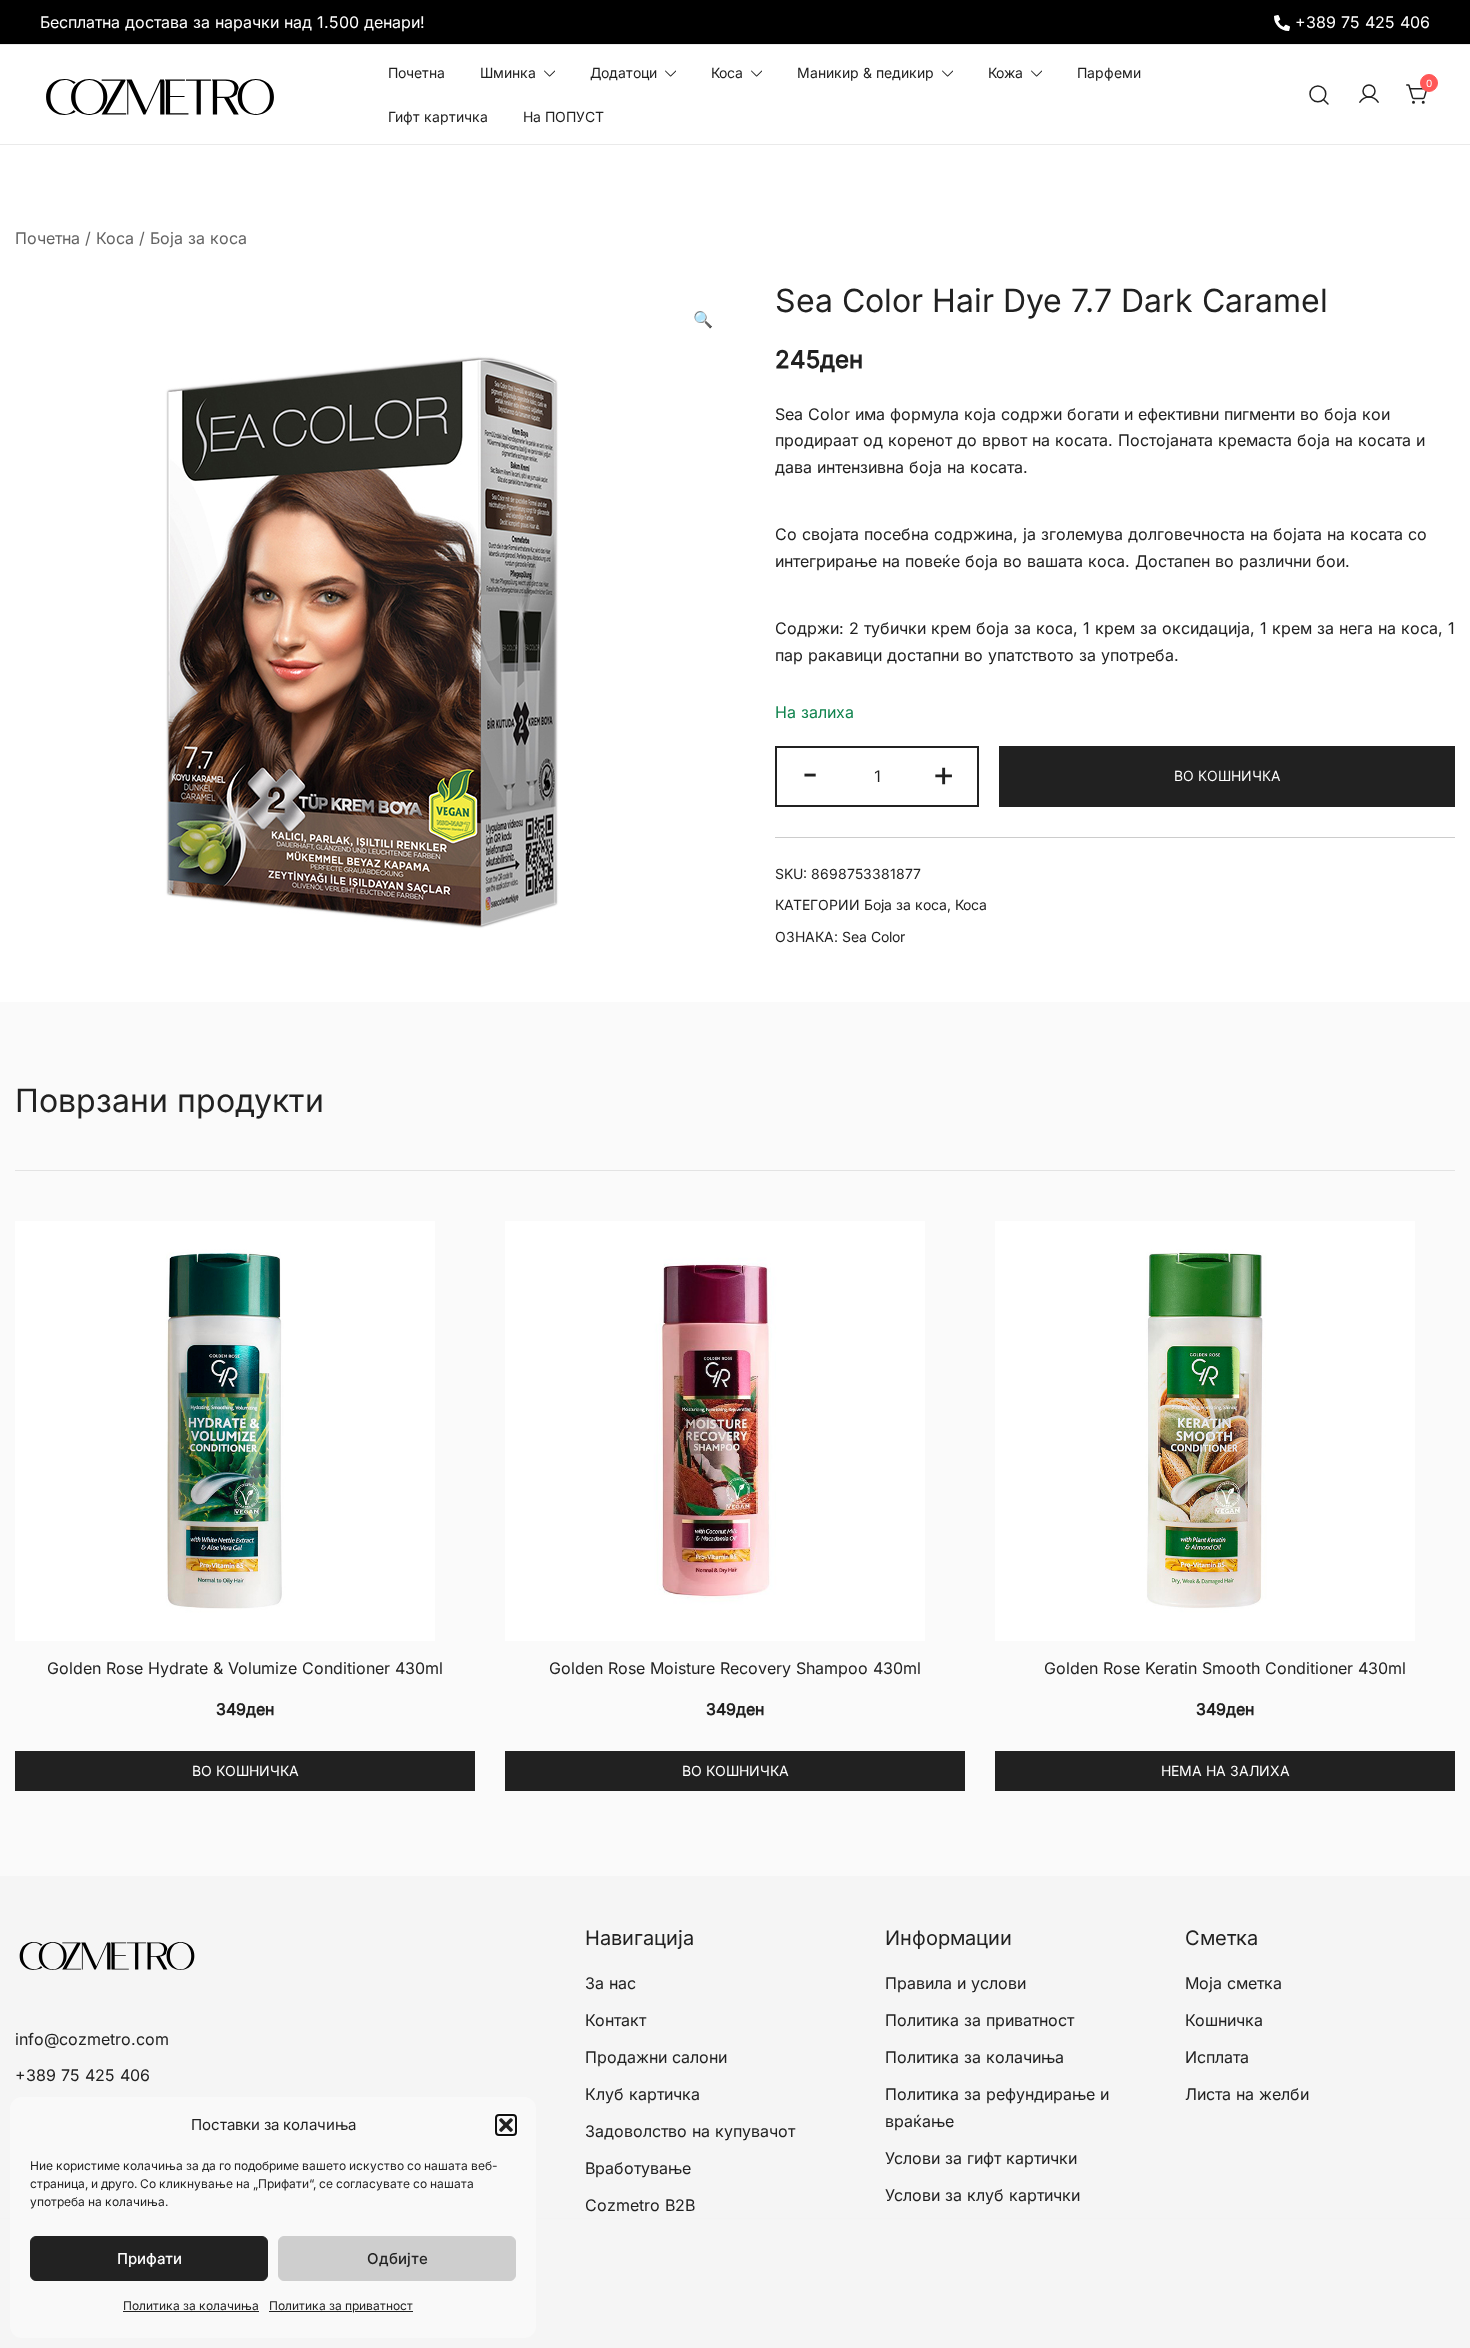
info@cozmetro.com (92, 2039)
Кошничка (1224, 2020)
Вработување (638, 2168)
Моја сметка (1233, 1983)
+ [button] (943, 773)
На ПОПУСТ (563, 116)
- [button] (810, 773)
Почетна (416, 72)
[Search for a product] (1319, 94)
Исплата (1217, 2057)
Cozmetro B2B (640, 2205)
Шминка (508, 72)
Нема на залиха (1225, 1770)
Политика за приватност (341, 2305)
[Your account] (1369, 95)
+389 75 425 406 (1362, 22)
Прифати (149, 2258)
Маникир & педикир (865, 72)
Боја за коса (198, 238)
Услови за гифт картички (981, 2158)
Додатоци (623, 72)
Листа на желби (1247, 2094)
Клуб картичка (642, 2094)
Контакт (615, 2020)
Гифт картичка (438, 116)
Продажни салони (656, 2057)
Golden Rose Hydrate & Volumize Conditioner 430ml (245, 1668)
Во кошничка (1227, 775)
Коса (727, 72)
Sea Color (873, 936)
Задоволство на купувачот (690, 2131)
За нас (610, 1983)
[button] (506, 2125)
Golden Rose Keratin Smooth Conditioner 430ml (1225, 1668)
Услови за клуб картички (982, 2195)
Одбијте (397, 2258)
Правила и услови (955, 1983)
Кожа (1005, 72)
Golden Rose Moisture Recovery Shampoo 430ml (735, 1668)
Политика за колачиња (191, 2305)
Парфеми (1109, 72)
